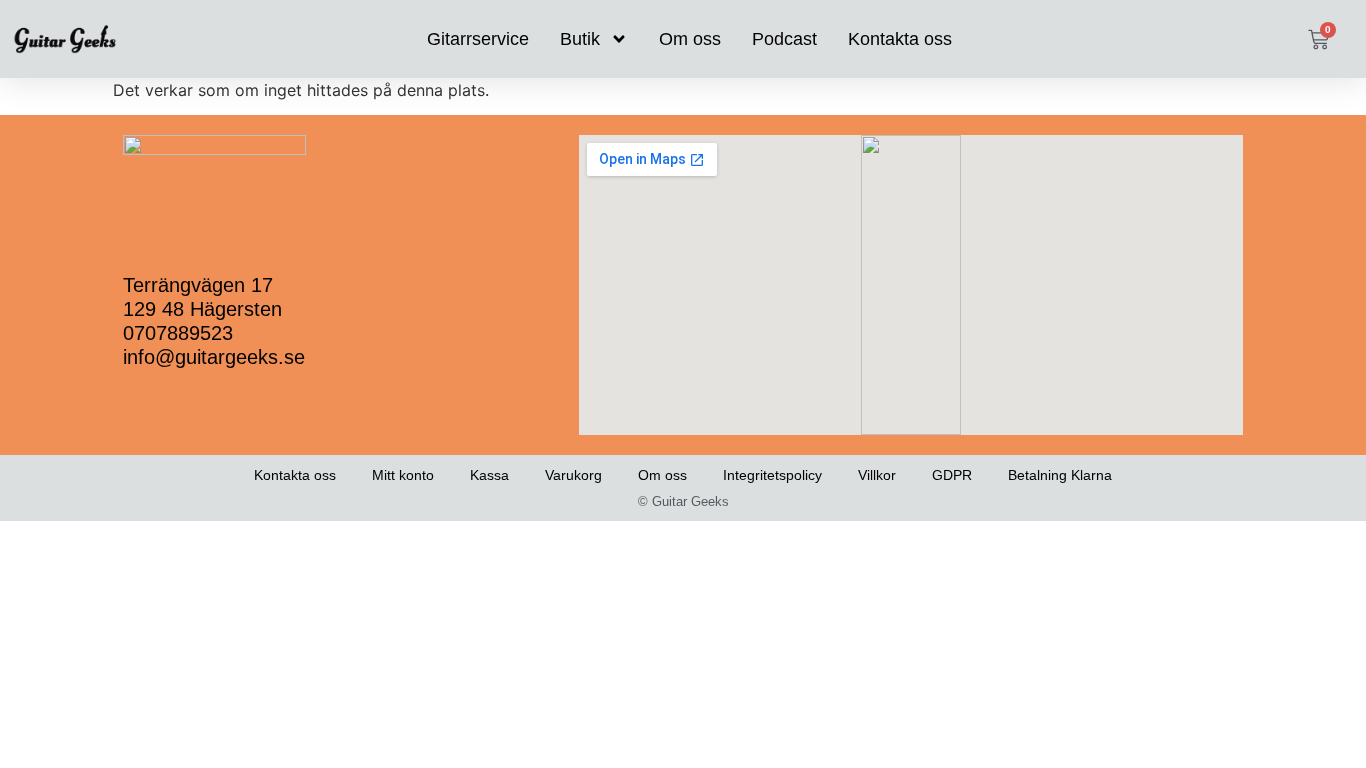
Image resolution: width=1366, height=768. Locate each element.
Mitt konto (403, 475)
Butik (580, 39)
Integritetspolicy (772, 475)
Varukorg (573, 475)
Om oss (690, 39)
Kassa (489, 475)
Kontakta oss (900, 39)
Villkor (877, 475)
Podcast (784, 39)
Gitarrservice (478, 39)
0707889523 (178, 333)
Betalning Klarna (1060, 475)
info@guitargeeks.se (214, 357)
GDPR (952, 475)
